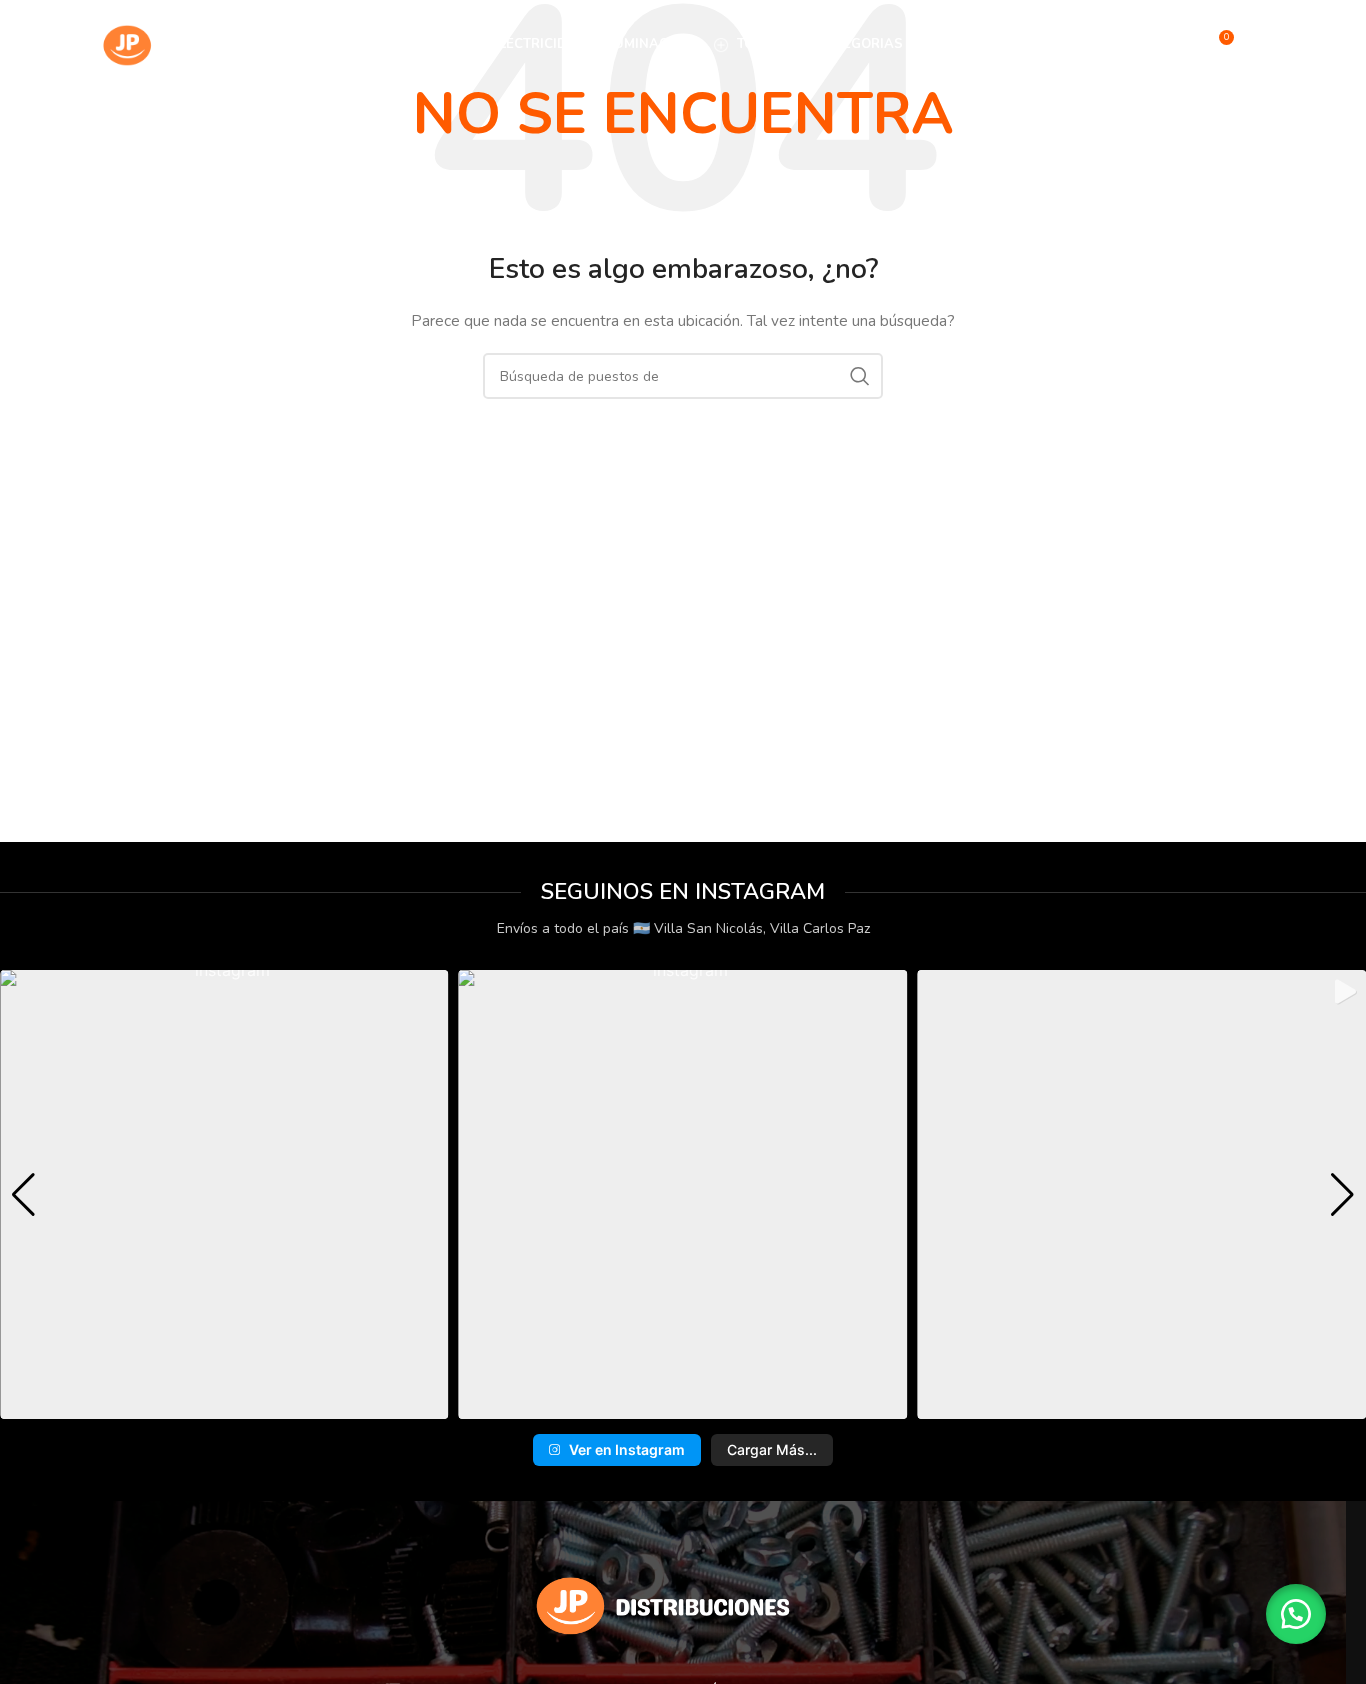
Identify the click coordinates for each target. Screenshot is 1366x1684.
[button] (651, 1405)
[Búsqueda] (1175, 45)
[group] (224, 1194)
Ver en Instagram (627, 1449)
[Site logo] (192, 43)
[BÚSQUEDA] (860, 376)
